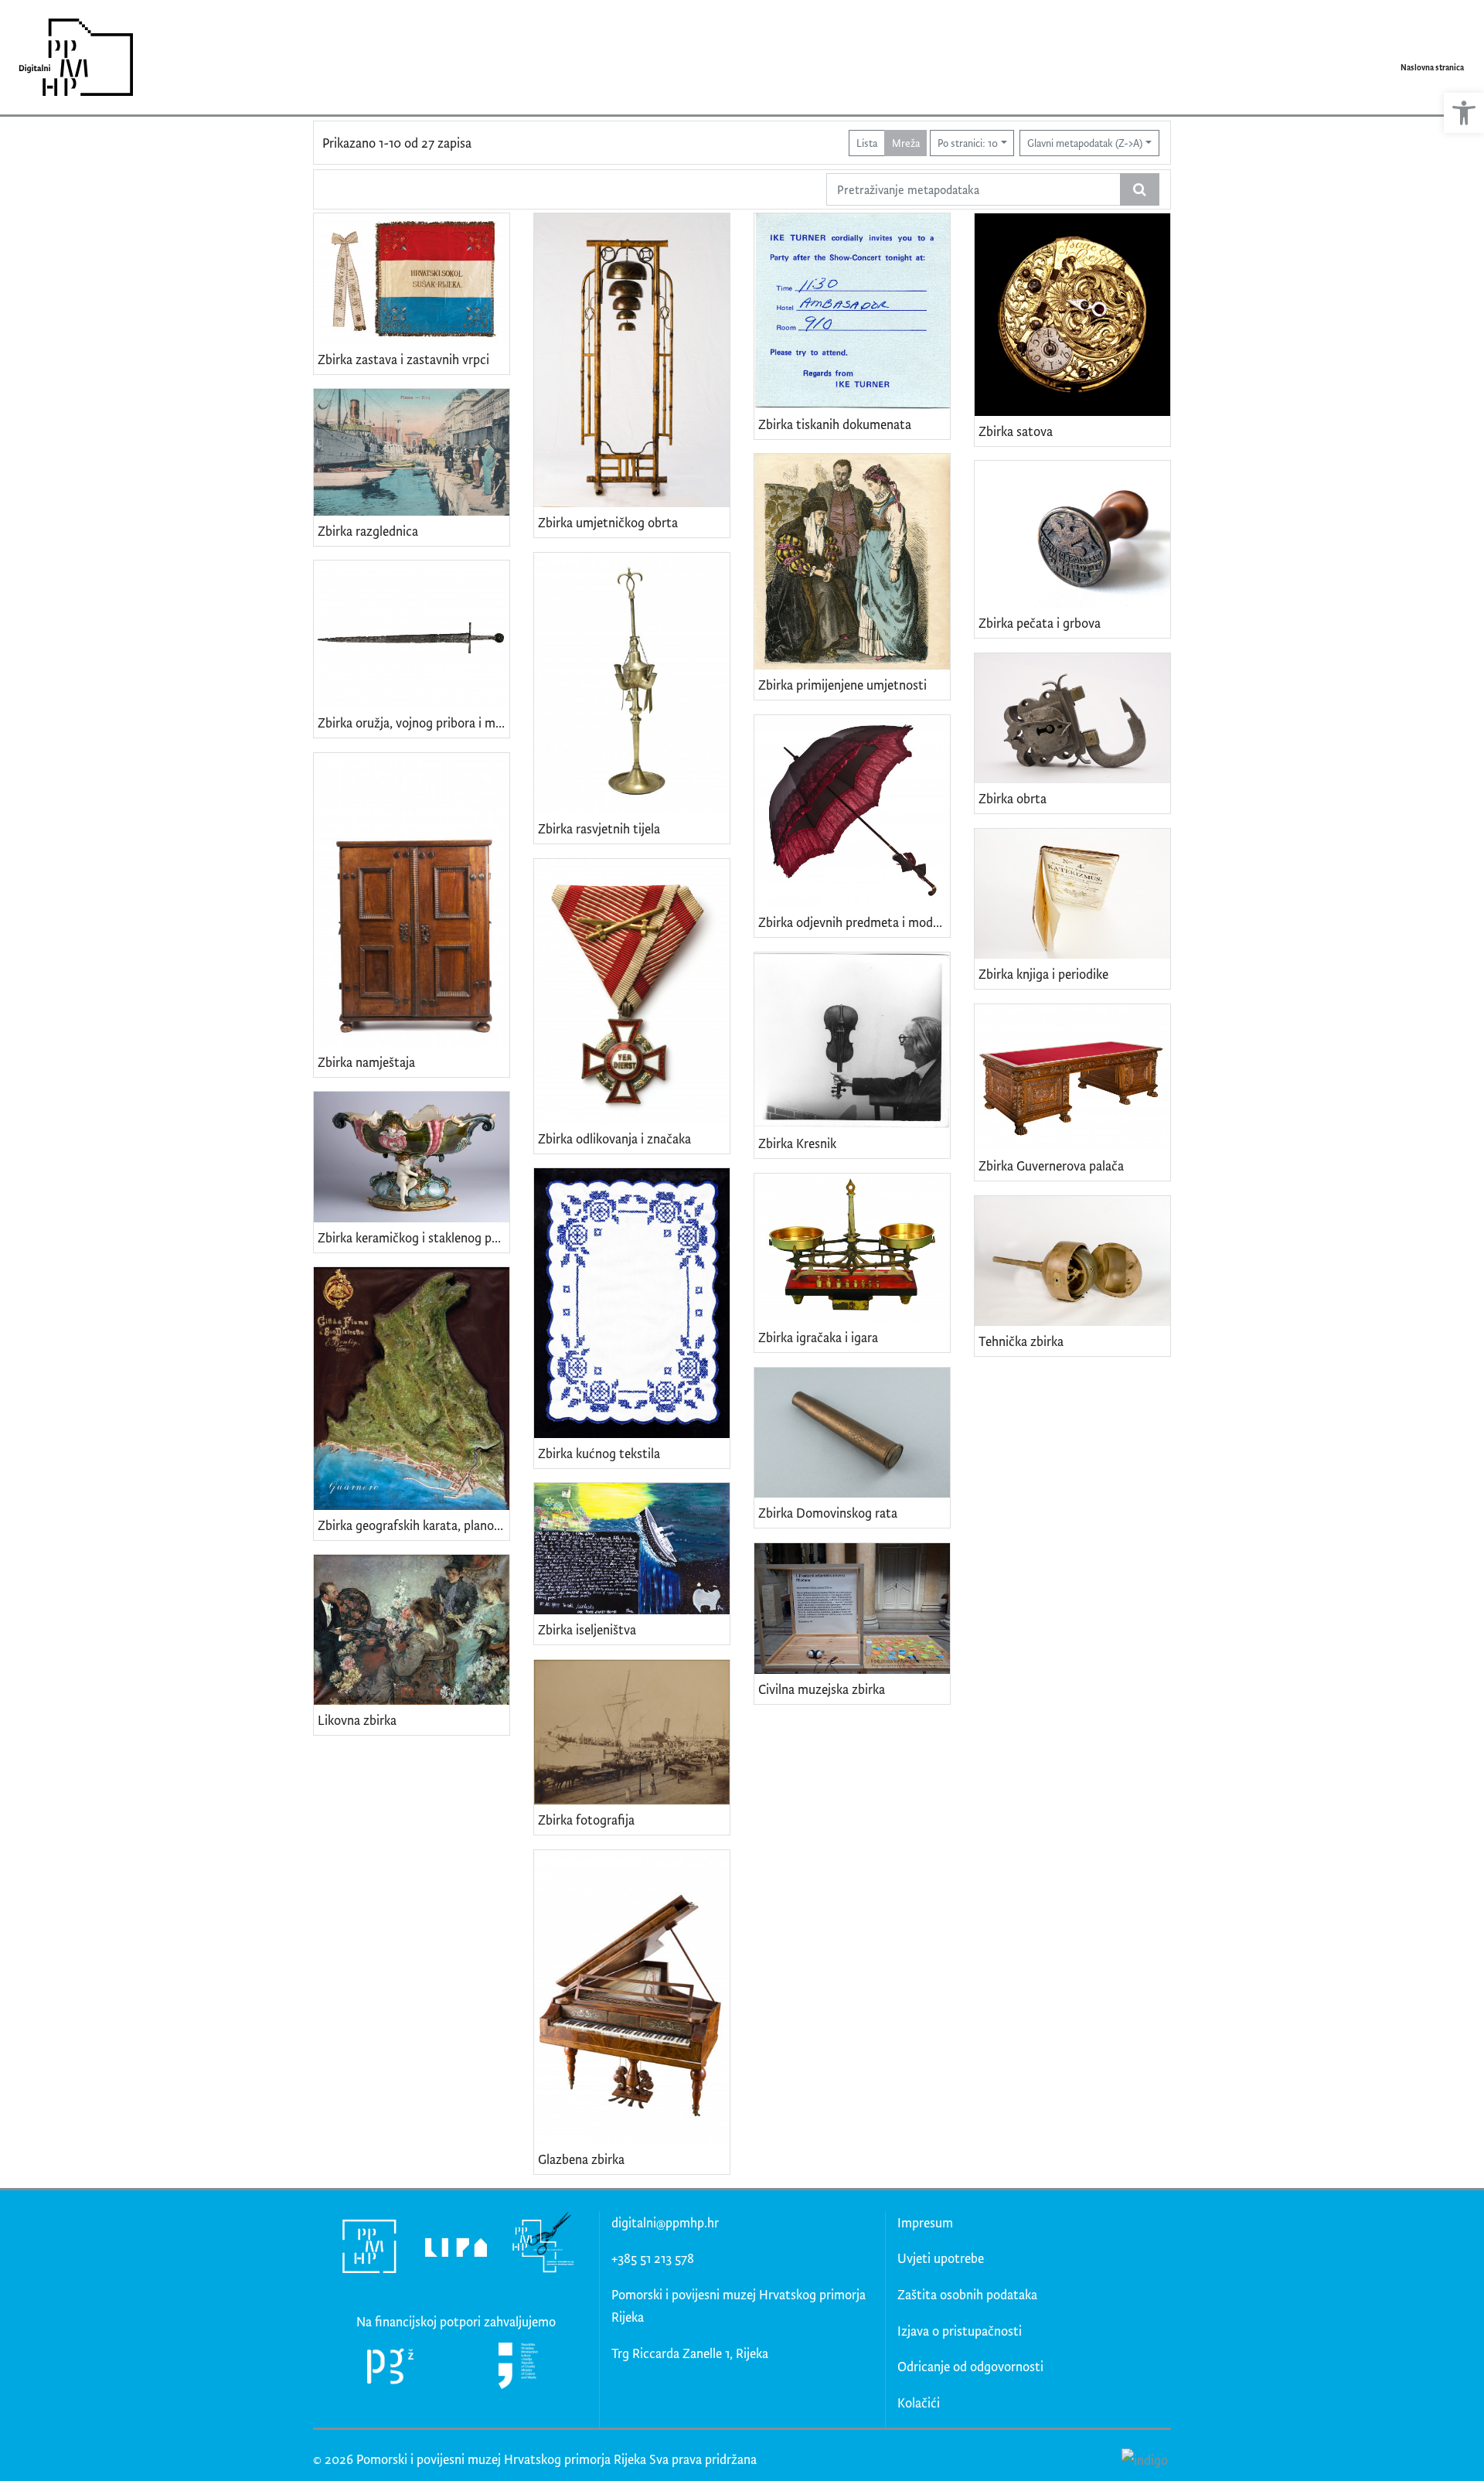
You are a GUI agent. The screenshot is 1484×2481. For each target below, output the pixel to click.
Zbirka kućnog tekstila (599, 1453)
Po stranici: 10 (968, 143)
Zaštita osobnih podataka (967, 2294)
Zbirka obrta (1013, 798)
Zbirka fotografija (586, 1820)
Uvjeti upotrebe (941, 2258)
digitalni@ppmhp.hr (665, 2222)
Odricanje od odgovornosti (970, 2366)
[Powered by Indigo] (1144, 2459)
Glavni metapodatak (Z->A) (1085, 143)
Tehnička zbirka (1021, 1341)
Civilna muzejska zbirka (822, 1689)
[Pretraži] (1140, 189)
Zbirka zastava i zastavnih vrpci (403, 359)
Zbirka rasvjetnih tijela (599, 828)
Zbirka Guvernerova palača (1051, 1166)
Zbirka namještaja (366, 1062)
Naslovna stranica (1432, 67)
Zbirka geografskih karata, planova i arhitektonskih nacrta (414, 1525)
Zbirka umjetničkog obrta (608, 522)
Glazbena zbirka (581, 2159)
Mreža (906, 143)
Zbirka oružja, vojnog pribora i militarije (414, 722)
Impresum (925, 2222)
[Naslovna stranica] (71, 57)
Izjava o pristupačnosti (960, 2331)
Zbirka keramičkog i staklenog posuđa (414, 1237)
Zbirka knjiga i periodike (1043, 974)
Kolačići (919, 2403)
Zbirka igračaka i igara (818, 1337)
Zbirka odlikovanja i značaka (614, 1138)
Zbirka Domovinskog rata (828, 1513)
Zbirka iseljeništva (587, 1629)
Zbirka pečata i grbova (1040, 623)
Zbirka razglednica (368, 531)
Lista (867, 143)
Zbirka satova (1016, 431)
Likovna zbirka (357, 1720)
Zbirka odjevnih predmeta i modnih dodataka (854, 922)
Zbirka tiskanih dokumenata (835, 424)
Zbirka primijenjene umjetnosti (842, 685)
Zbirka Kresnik (797, 1143)
